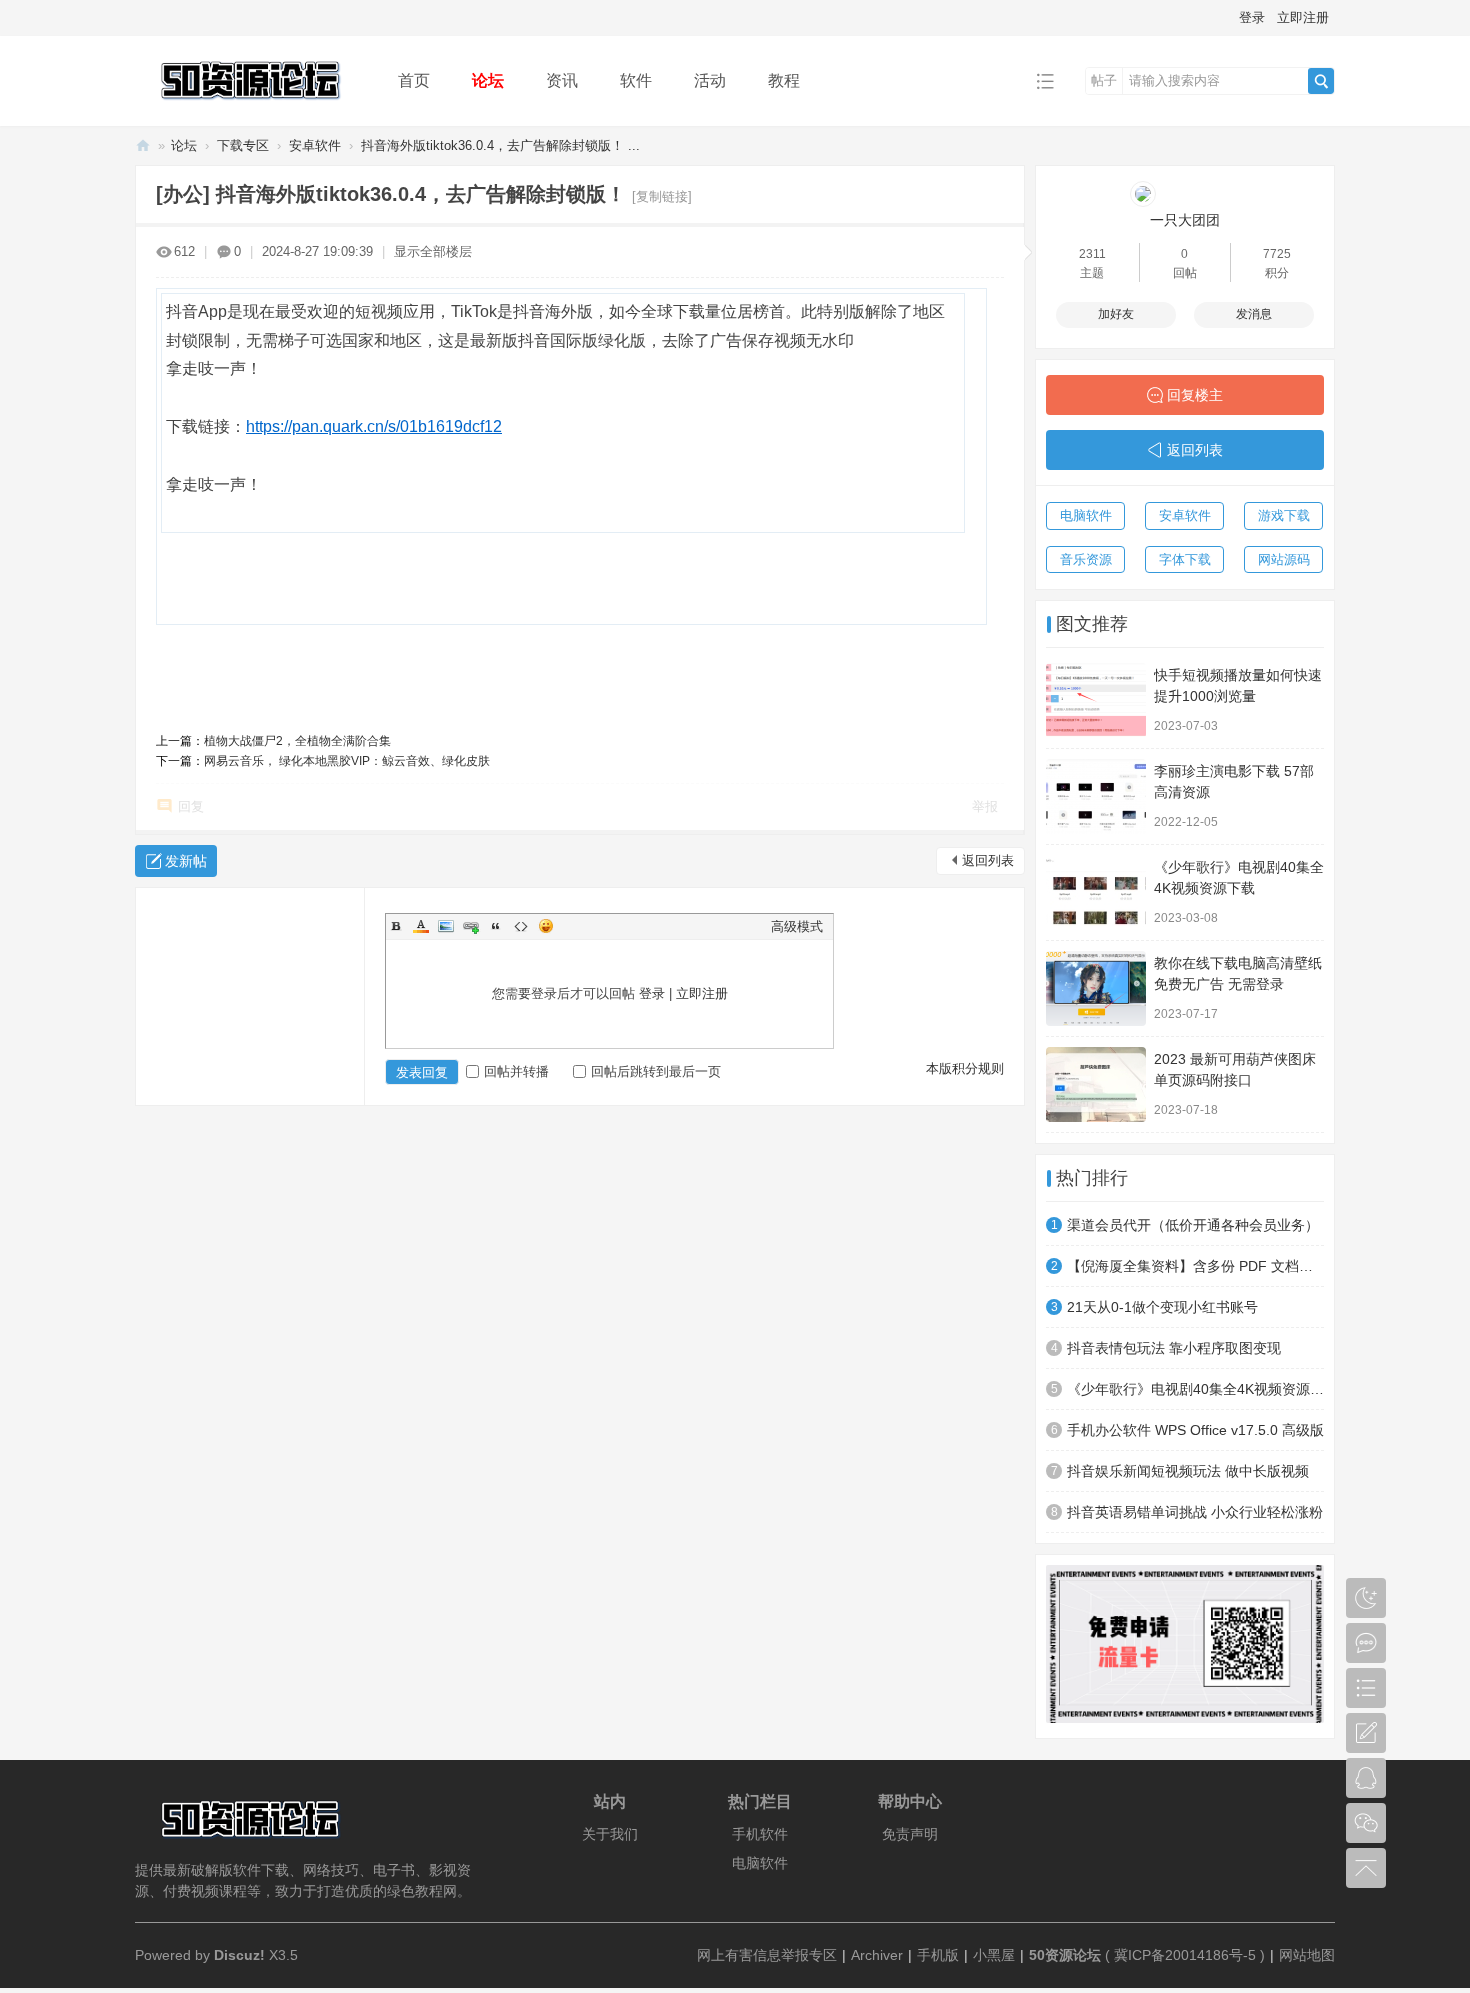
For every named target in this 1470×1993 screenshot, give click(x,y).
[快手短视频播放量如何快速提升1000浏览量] (1096, 700)
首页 (414, 80)
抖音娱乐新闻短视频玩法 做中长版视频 (1188, 1471)
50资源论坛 (143, 145)
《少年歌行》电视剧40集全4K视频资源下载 (1195, 1389)
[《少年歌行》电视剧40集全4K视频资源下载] (1096, 892)
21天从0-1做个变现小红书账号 (1162, 1307)
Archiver (877, 1955)
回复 (191, 806)
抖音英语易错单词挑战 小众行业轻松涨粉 (1195, 1512)
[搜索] (1321, 81)
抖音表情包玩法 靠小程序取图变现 (1174, 1348)
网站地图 (1307, 1955)
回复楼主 (1195, 395)
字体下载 (1185, 559)
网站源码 (1284, 559)
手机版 (938, 1955)
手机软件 (760, 1834)
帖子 (1104, 80)
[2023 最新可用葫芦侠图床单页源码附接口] (1096, 1084)
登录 (1252, 17)
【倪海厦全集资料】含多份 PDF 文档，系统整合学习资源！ (1195, 1266)
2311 (1092, 254)
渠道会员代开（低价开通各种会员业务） (1193, 1225)
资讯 (562, 80)
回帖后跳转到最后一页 (656, 1071)
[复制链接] (662, 196)
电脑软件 (1086, 515)
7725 (1277, 254)
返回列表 (988, 860)
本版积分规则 (965, 1068)
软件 (636, 80)
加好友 (1116, 314)
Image (446, 926)
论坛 (488, 80)
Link (471, 926)
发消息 (1254, 314)
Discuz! (239, 1955)
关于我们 (610, 1834)
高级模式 (797, 926)
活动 (710, 80)
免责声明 (910, 1834)
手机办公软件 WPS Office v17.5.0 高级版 (1195, 1430)
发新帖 (186, 861)
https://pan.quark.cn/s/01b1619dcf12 (374, 426)
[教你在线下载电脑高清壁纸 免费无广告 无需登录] (1096, 988)
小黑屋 (994, 1955)
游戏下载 (1284, 515)
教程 (784, 80)
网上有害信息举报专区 (767, 1955)
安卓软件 (315, 145)
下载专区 (243, 145)
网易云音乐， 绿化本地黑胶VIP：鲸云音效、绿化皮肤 (347, 761)
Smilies (546, 926)
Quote (496, 926)
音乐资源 (1086, 559)
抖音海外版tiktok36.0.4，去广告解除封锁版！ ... (500, 145)
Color (421, 926)
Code (521, 926)
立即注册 (1303, 17)
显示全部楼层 (433, 251)
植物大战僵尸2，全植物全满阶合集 (297, 741)
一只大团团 (1185, 220)
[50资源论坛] (251, 111)
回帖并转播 (516, 1071)
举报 (985, 806)
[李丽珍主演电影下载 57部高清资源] (1096, 796)
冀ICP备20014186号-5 (1185, 1955)
